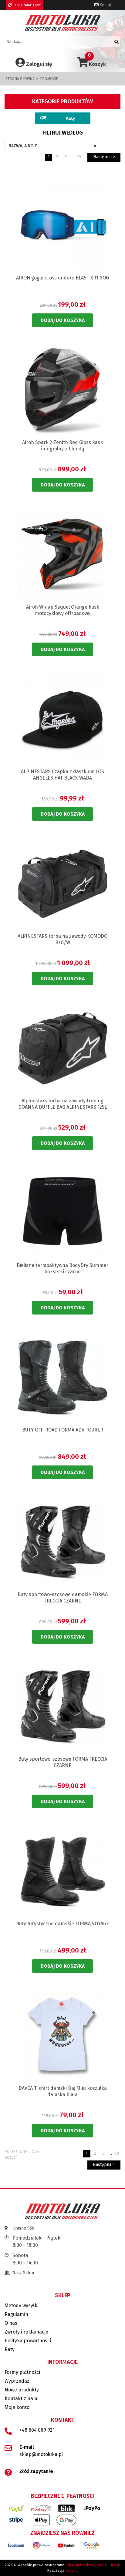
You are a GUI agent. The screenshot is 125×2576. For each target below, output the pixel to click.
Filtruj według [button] (63, 133)
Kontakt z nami (22, 2399)
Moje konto (17, 2407)
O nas (11, 2323)
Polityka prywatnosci (28, 2341)
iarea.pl (71, 2571)
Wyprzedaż (17, 2381)
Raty (10, 2349)
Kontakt (106, 5)
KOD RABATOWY (27, 5)
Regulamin (16, 2314)
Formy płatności (22, 2372)
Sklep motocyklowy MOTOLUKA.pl (93, 2565)
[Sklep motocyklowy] (63, 23)
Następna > (104, 157)
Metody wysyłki (22, 2305)
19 (79, 157)
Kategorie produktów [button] (62, 102)
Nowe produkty (22, 2390)
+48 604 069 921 (37, 2430)
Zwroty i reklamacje (26, 2332)
